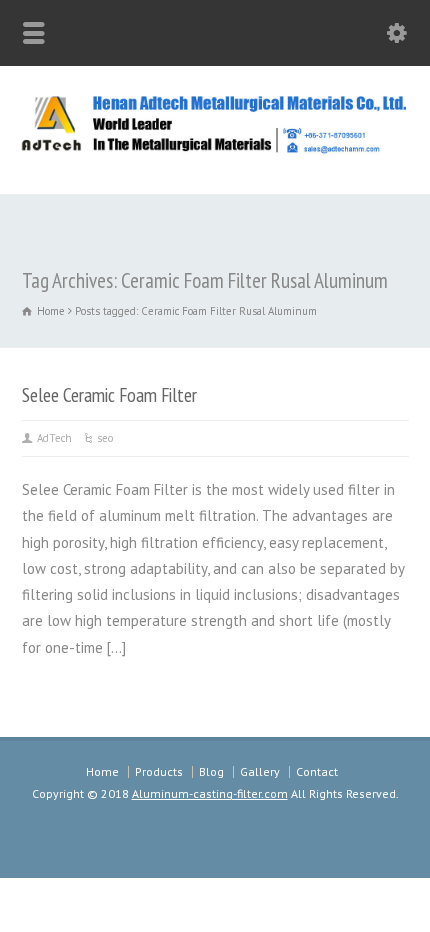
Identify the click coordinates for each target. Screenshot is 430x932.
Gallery (260, 771)
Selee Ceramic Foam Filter (109, 394)
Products (159, 771)
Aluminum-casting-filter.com (210, 793)
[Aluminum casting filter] (215, 150)
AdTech (54, 438)
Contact (317, 771)
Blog (211, 771)
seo (105, 438)
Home (102, 771)
